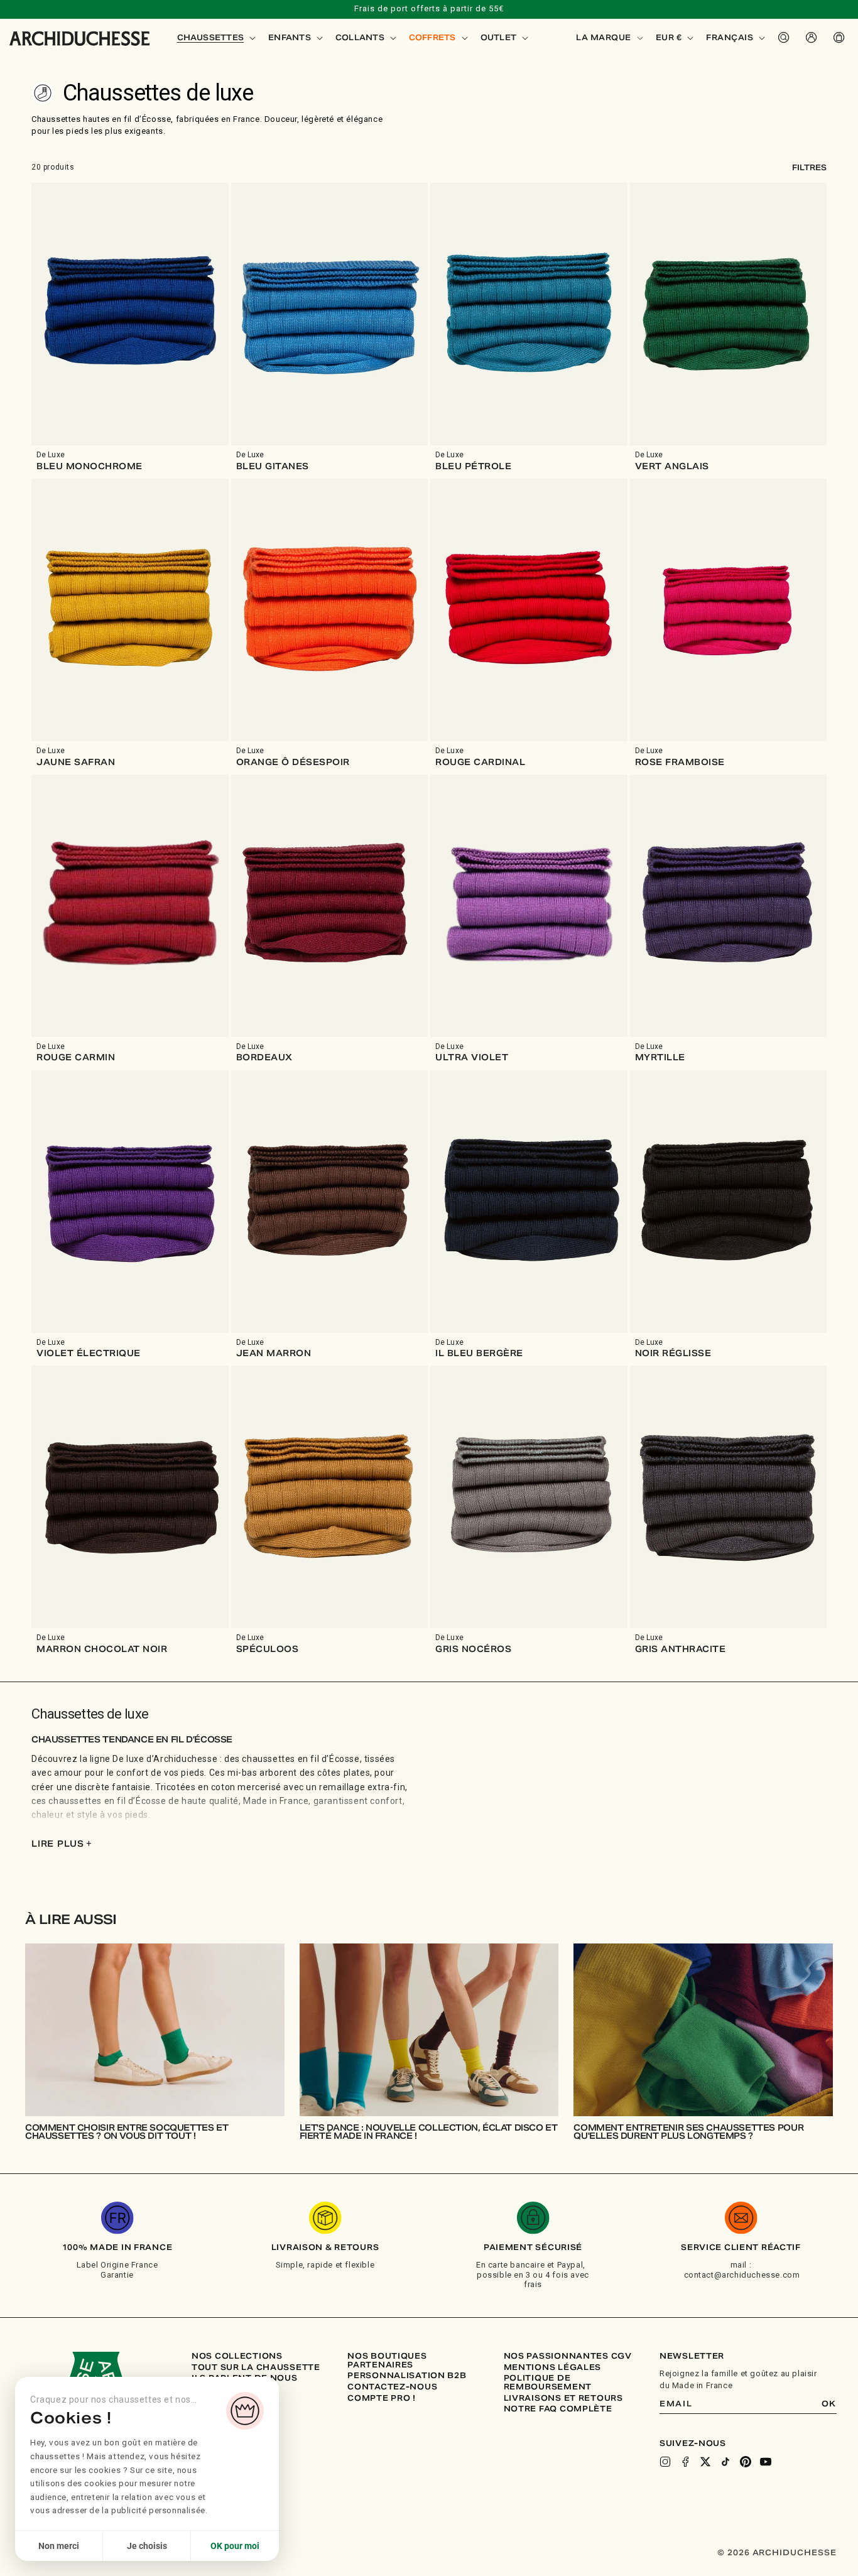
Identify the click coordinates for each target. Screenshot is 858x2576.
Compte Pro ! (382, 2398)
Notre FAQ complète (558, 2409)
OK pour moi (235, 2546)
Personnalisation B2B (407, 2376)
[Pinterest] (746, 2462)
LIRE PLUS (62, 1844)
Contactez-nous (392, 2387)
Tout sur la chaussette (256, 2367)
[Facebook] (685, 2462)
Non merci (59, 2546)
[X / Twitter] (705, 2462)
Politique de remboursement (548, 2382)
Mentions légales (553, 2367)
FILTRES (809, 167)
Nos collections (237, 2356)
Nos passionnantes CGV (568, 2356)
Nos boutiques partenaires (387, 2360)
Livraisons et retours (563, 2398)
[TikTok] (725, 2462)
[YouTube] (766, 2462)
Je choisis (147, 2546)
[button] (215, 38)
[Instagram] (665, 2462)
